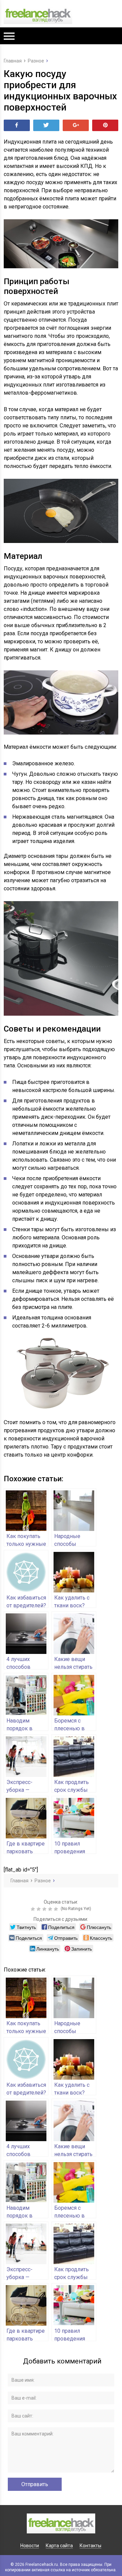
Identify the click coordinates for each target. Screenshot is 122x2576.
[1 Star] (34, 1909)
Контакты (90, 2546)
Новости (30, 2546)
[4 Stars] (51, 1909)
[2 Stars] (39, 1909)
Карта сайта (59, 2546)
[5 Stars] (57, 1909)
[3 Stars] (45, 1909)
